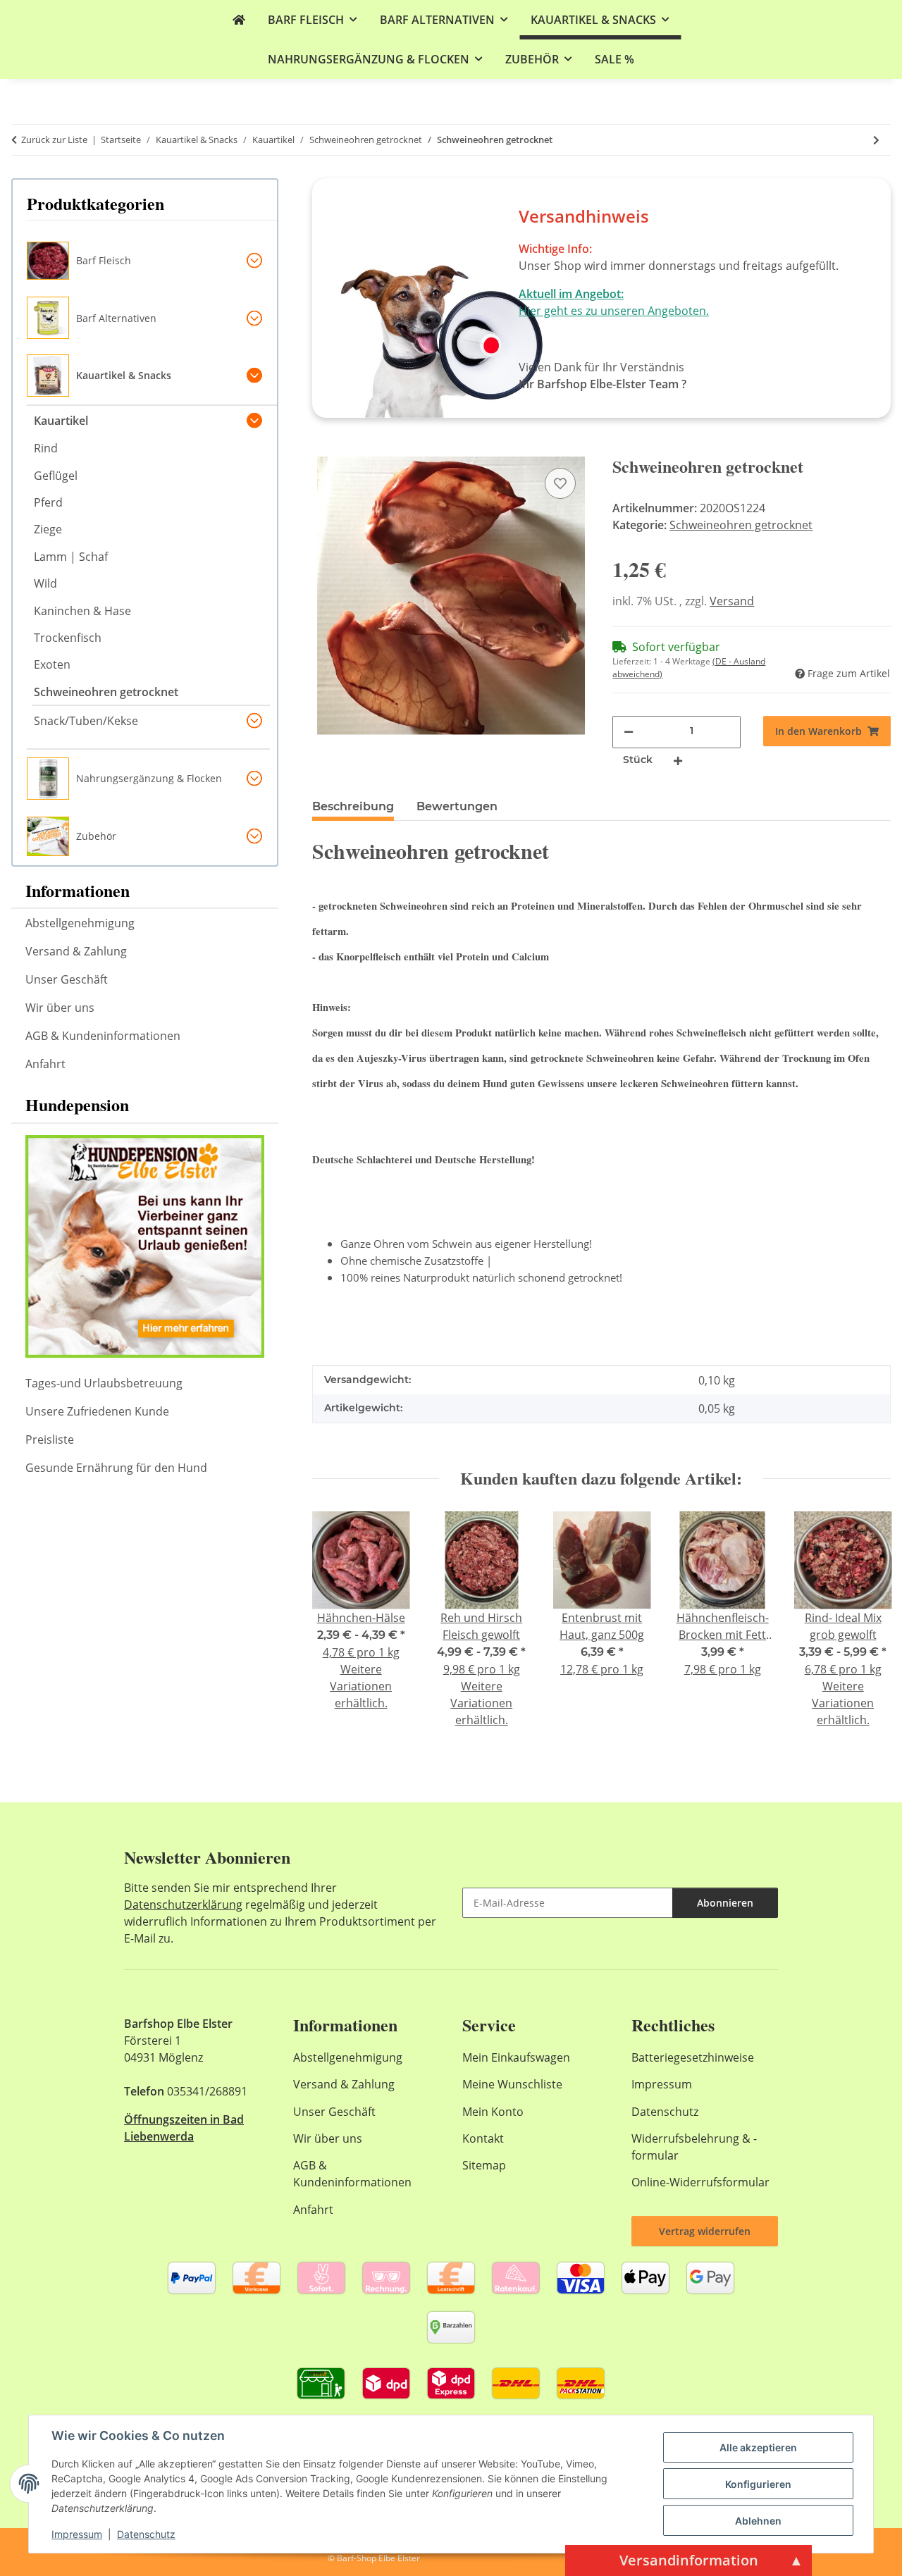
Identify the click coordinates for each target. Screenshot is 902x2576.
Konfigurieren (758, 2484)
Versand (732, 601)
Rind (46, 448)
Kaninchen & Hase (82, 611)
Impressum (77, 2534)
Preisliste (50, 1439)
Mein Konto (493, 2112)
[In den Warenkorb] (323, 449)
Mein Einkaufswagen (516, 2057)
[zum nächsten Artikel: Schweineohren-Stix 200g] (876, 140)
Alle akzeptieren (758, 2447)
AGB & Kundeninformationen (103, 1036)
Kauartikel (61, 421)
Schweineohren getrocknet (741, 525)
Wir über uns (60, 1008)
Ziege (48, 529)
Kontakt (483, 2138)
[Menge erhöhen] (678, 760)
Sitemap (484, 2165)
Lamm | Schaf (71, 557)
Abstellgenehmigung (80, 923)
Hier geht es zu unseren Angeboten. (614, 311)
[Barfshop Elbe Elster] (239, 20)
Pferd (48, 502)
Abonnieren (725, 1903)
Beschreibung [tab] (353, 806)
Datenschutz (146, 2534)
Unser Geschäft (67, 979)
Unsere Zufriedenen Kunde (97, 1411)
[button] (152, 261)
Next (868, 1629)
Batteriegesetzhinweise (693, 2057)
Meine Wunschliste (512, 2084)
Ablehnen (758, 2521)
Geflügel (56, 476)
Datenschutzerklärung (183, 1905)
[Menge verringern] (629, 731)
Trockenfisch (68, 638)
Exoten (52, 664)
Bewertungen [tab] (457, 806)
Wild (45, 583)
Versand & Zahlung (76, 951)
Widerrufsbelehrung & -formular (694, 2147)
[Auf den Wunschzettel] (560, 483)
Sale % (614, 59)
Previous (335, 1629)
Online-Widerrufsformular (700, 2182)
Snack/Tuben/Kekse (86, 721)
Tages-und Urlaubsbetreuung (104, 1383)
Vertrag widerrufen (705, 2231)
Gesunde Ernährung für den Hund (116, 1468)
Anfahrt (45, 1064)
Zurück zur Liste (54, 140)
